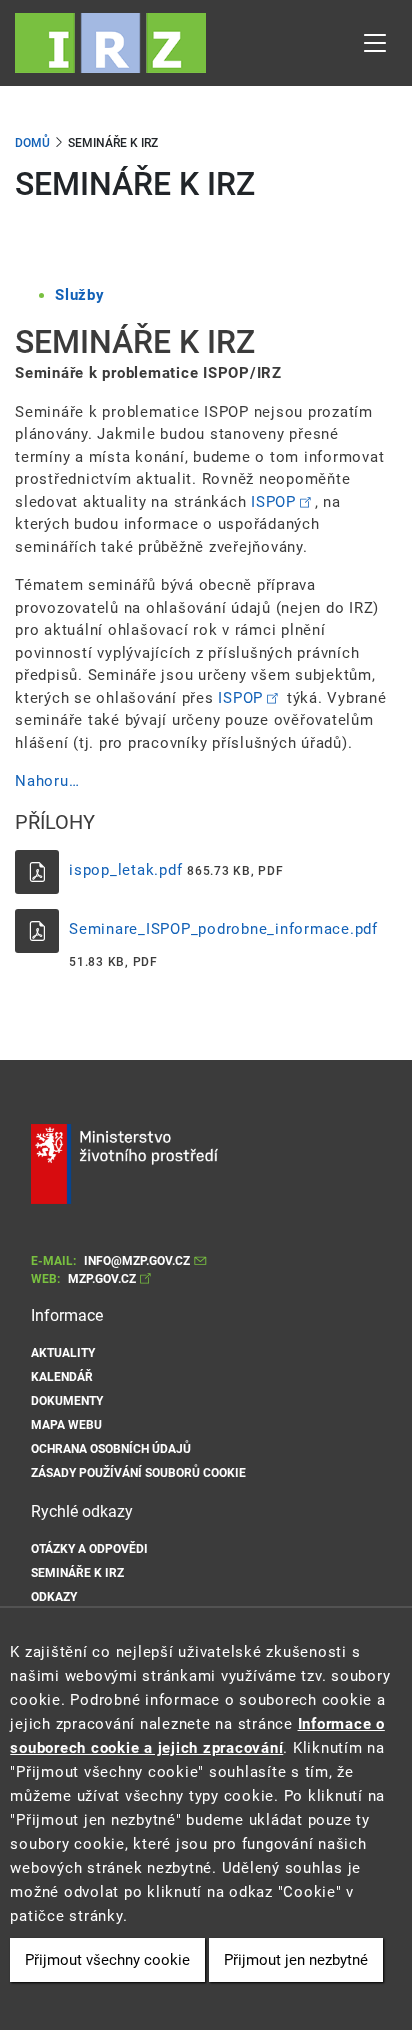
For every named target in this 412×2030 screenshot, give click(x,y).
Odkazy (54, 1597)
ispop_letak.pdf (125, 870)
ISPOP (273, 502)
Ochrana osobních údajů (111, 1449)
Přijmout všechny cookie (107, 1960)
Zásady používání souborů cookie (138, 1473)
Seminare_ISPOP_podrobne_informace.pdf (223, 929)
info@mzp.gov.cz (137, 1261)
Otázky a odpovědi (89, 1549)
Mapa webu (66, 1425)
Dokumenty (67, 1401)
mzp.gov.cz (102, 1279)
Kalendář (62, 1377)
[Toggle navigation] (375, 43)
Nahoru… (47, 781)
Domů (32, 143)
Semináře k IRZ (77, 1573)
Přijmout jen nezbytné (296, 1960)
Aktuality (63, 1353)
